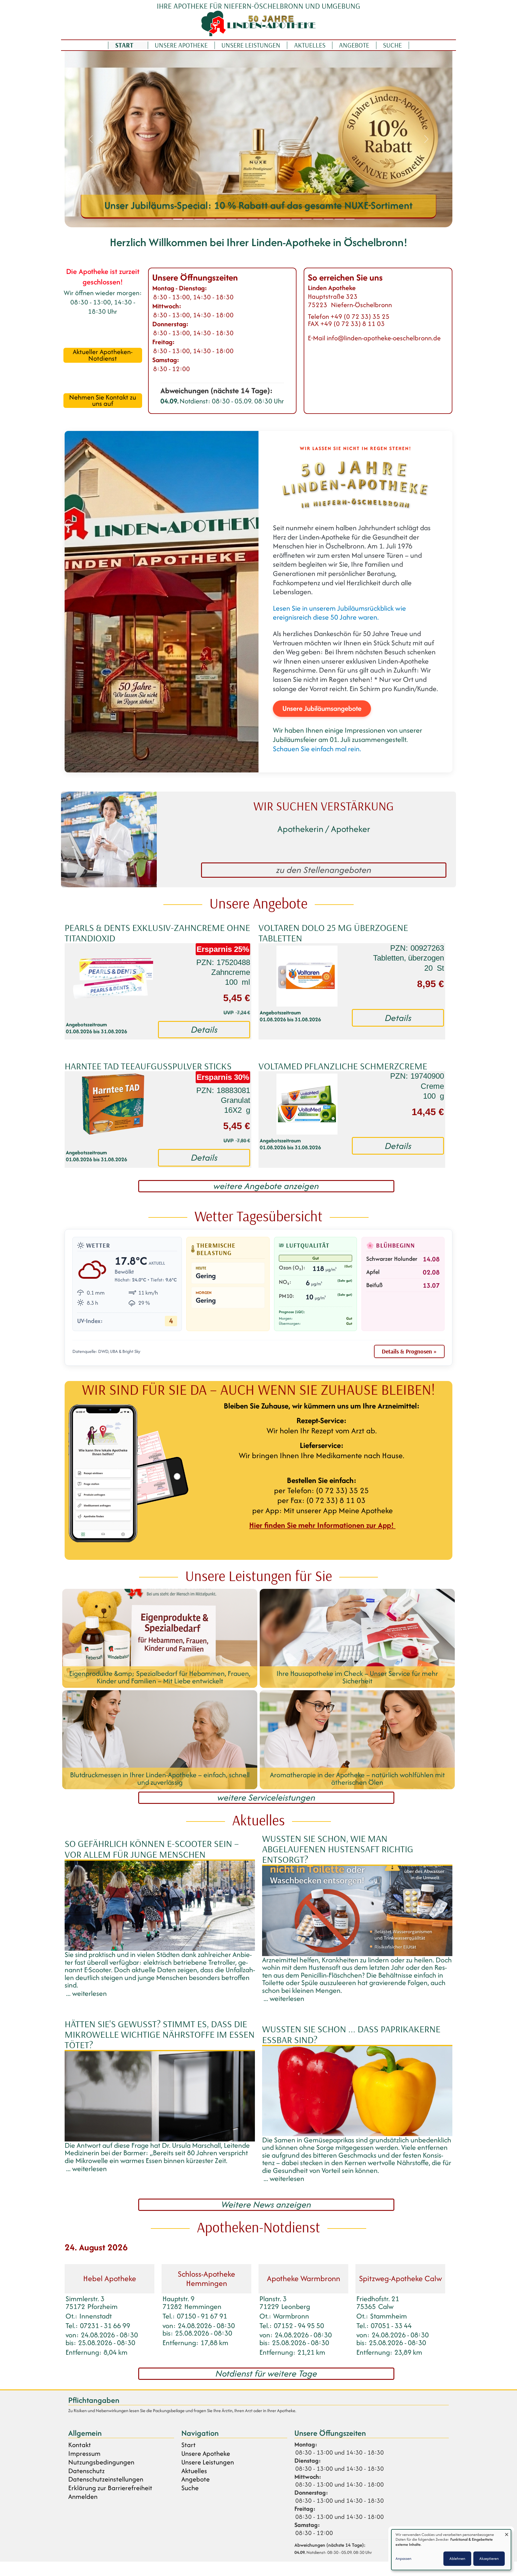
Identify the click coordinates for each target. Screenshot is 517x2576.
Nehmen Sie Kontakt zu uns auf (103, 401)
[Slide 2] (178, 219)
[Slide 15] (318, 219)
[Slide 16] (329, 219)
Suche (392, 45)
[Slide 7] (232, 219)
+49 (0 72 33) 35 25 (360, 316)
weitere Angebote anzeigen (266, 1186)
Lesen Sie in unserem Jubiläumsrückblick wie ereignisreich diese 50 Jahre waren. (339, 613)
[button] (91, 139)
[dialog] (451, 2550)
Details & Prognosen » (409, 1351)
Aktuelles (310, 45)
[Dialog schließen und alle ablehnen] (507, 2533)
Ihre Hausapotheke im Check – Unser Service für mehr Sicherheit (259, 205)
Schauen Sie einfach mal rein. (317, 749)
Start (124, 45)
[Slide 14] (307, 219)
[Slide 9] (253, 219)
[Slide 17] (339, 219)
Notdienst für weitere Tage (266, 2374)
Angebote (354, 45)
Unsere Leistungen (251, 45)
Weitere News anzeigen (266, 2205)
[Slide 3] (188, 219)
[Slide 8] (242, 219)
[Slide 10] (264, 219)
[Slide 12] (285, 219)
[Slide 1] (167, 219)
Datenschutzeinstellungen (106, 2479)
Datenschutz (86, 2471)
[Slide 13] (296, 219)
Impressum (84, 2454)
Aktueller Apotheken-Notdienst (103, 355)
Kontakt (80, 2445)
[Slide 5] (210, 219)
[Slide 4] (199, 219)
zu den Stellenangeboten (324, 870)
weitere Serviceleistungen (266, 1798)
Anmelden (83, 2497)
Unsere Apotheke (181, 45)
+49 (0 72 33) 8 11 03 (353, 324)
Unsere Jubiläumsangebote (322, 708)
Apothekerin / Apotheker (324, 829)
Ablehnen (457, 2559)
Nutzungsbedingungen (101, 2462)
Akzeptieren (489, 2559)
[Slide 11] (275, 219)
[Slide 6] (221, 219)
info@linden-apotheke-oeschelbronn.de (384, 338)
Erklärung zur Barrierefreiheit (110, 2488)
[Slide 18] (350, 219)
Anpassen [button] (403, 2559)
